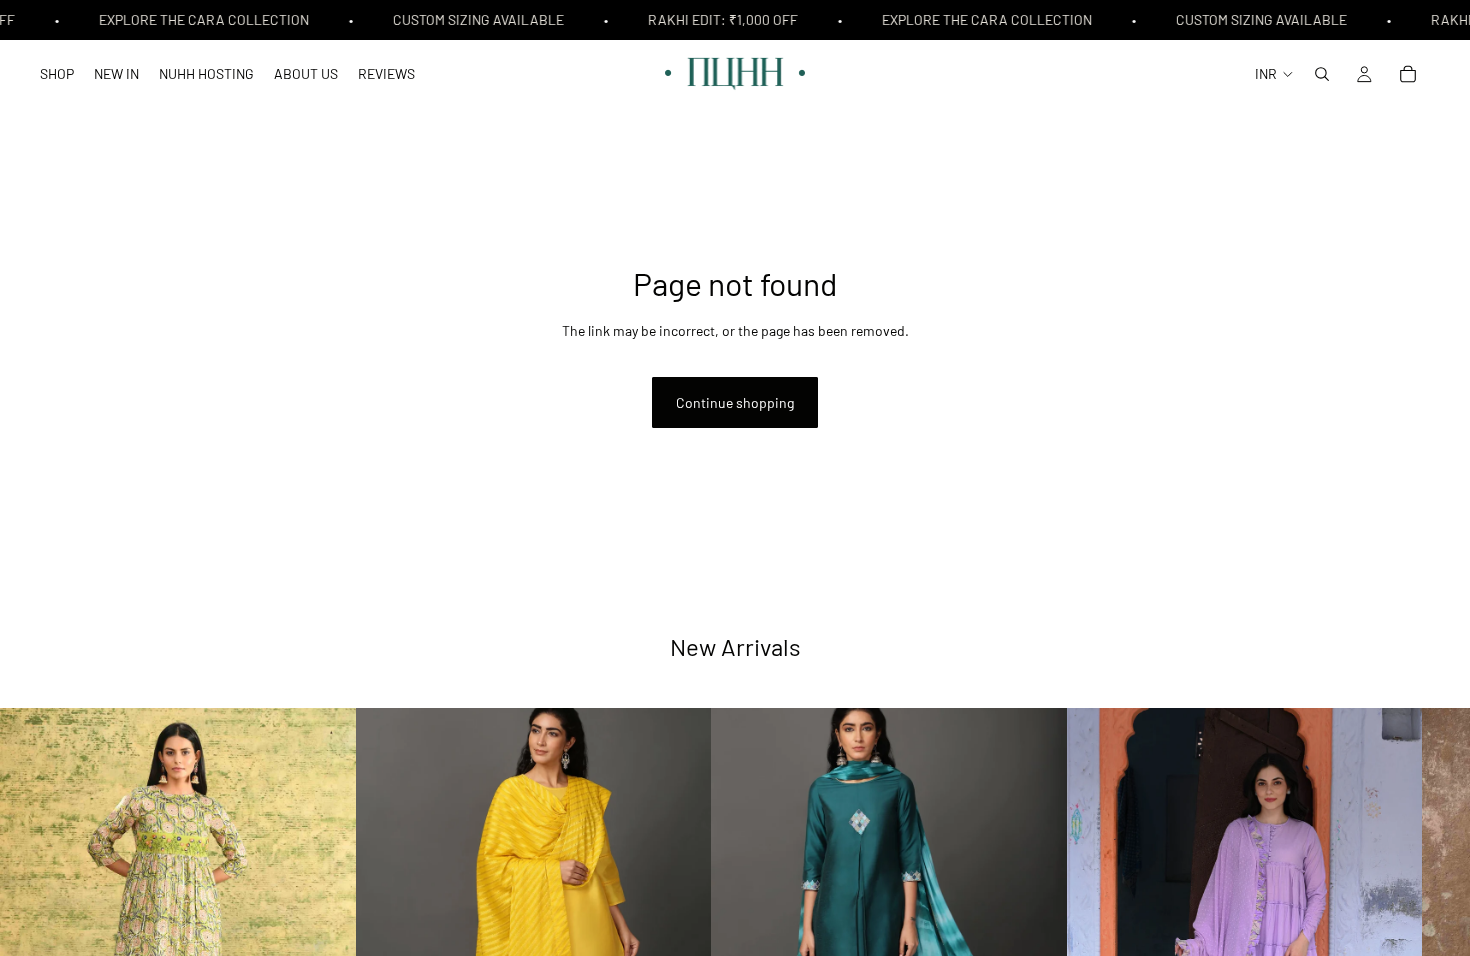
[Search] (1322, 74)
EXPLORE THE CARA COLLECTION (199, 19)
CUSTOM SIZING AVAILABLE (473, 19)
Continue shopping (735, 402)
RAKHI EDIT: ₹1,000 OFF (718, 19)
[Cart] (1408, 74)
